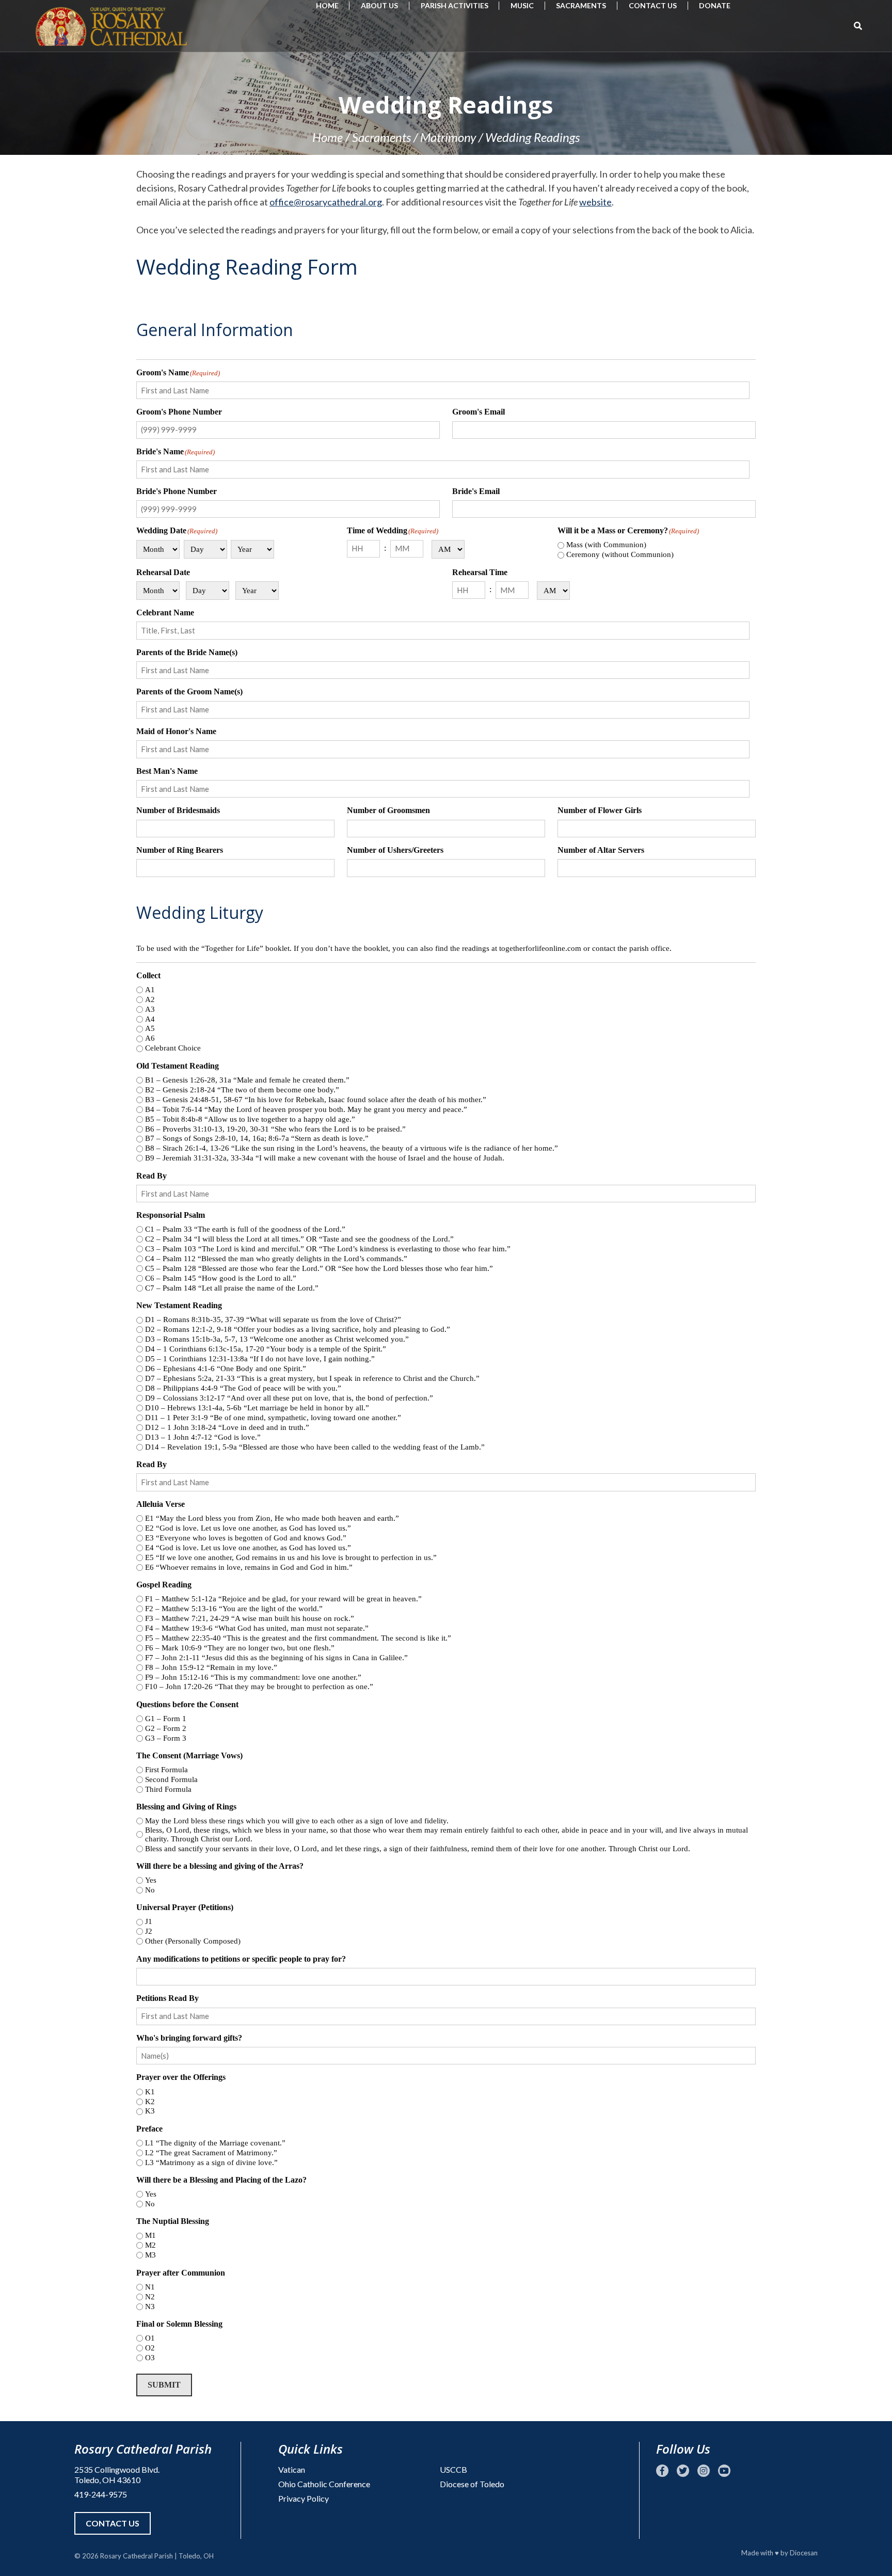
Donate (715, 5)
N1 (150, 2287)
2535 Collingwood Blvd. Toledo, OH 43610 (117, 2475)
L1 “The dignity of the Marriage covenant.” (215, 2143)
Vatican (292, 2469)
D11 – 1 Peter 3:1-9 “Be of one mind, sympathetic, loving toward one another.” (273, 1418)
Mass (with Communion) (606, 545)
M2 (150, 2245)
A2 (150, 999)
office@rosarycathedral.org (326, 202)
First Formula (166, 1770)
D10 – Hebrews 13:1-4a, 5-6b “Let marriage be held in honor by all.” (257, 1408)
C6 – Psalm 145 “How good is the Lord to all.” (221, 1278)
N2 (150, 2297)
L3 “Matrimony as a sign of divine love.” (211, 2162)
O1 (150, 2338)
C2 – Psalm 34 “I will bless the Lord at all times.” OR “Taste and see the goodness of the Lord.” (299, 1239)
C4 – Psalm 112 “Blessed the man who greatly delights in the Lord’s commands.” (276, 1259)
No (150, 1890)
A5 (150, 1028)
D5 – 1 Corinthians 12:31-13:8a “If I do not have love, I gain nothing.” (260, 1359)
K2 (150, 2102)
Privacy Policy (304, 2498)
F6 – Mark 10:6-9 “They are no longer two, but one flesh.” (240, 1648)
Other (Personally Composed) (193, 1941)
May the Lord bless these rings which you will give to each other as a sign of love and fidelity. (297, 1821)
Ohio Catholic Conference (324, 2484)
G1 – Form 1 (166, 1719)
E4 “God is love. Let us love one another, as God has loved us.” (248, 1548)
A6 (150, 1038)
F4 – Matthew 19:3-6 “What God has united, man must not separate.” (257, 1628)
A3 (150, 1009)
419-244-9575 (101, 2494)
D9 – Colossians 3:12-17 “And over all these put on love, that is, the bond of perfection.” (289, 1398)
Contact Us (653, 5)
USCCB (453, 2469)
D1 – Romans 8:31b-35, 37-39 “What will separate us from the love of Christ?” (273, 1319)
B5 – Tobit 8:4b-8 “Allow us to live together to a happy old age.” (250, 1119)
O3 (150, 2358)
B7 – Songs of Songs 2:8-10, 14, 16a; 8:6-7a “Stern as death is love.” (257, 1138)
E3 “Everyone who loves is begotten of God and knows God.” (246, 1538)
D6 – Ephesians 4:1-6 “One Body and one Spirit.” (226, 1369)
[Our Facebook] (662, 2471)
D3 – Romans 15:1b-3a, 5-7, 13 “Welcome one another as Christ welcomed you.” (277, 1339)
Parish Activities (455, 5)
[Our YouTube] (724, 2471)
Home (327, 5)
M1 (150, 2235)
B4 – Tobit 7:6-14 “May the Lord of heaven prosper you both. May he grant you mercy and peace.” (306, 1109)
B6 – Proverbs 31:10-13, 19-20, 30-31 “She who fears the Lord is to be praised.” (275, 1129)
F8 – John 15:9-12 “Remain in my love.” (211, 1667)
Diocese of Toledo (472, 2484)
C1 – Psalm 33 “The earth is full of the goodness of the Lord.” (245, 1229)
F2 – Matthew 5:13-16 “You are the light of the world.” (234, 1609)
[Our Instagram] (704, 2471)
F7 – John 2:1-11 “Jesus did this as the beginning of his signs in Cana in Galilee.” (276, 1658)
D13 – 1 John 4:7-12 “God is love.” (203, 1437)
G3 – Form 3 (166, 1738)
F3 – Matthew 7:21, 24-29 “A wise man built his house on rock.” (250, 1618)
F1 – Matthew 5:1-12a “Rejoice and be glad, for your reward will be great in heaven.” (283, 1599)
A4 (150, 1019)
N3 (150, 2307)
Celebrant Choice (173, 1048)
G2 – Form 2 (166, 1728)
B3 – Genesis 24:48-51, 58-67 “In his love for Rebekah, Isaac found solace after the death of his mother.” (316, 1100)
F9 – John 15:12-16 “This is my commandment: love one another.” (253, 1677)
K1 (150, 2092)
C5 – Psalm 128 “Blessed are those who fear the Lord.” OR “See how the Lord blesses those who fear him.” (319, 1268)
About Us (379, 5)
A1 (150, 990)
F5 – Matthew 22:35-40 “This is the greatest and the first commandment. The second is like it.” (298, 1638)
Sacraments (581, 5)
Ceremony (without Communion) (620, 554)
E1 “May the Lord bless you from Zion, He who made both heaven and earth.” (272, 1518)
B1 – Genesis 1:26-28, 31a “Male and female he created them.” (247, 1080)
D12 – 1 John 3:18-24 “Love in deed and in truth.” (227, 1427)
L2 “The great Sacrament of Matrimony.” (211, 2153)
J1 (149, 1921)
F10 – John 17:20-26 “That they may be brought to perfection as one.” (259, 1687)
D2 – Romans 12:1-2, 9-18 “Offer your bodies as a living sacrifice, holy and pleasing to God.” (298, 1329)
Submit (164, 2385)
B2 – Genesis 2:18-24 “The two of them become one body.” (242, 1090)
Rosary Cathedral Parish (137, 2556)
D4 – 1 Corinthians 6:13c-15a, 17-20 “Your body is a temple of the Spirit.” (266, 1349)
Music (522, 5)
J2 (149, 1931)
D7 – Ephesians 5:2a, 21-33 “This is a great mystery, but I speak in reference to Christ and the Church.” (312, 1378)
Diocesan (804, 2553)
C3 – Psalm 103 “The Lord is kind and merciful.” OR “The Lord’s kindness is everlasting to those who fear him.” (328, 1249)
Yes (151, 1880)
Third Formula (168, 1789)
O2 (150, 2348)
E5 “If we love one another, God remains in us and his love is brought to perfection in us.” (291, 1557)
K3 (150, 2111)
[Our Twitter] (683, 2471)
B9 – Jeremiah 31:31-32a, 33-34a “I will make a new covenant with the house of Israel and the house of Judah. (325, 1158)
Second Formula (171, 1779)
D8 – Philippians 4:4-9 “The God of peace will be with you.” (243, 1388)
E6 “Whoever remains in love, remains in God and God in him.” (249, 1567)
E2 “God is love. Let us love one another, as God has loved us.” (248, 1528)
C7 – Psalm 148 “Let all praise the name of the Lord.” (232, 1288)
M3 (150, 2255)
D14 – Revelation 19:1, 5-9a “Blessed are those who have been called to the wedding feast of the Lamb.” (315, 1447)
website (595, 202)
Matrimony (448, 137)
